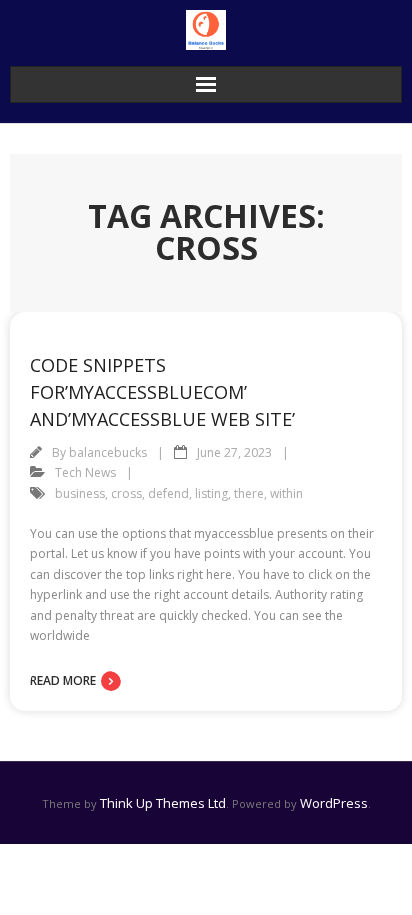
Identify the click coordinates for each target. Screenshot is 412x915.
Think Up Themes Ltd (163, 803)
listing (211, 493)
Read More (63, 680)
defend (168, 493)
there (249, 493)
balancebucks (108, 452)
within (286, 493)
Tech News (85, 472)
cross (126, 493)
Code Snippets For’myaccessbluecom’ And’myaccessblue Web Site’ (162, 392)
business (80, 493)
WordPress (334, 803)
